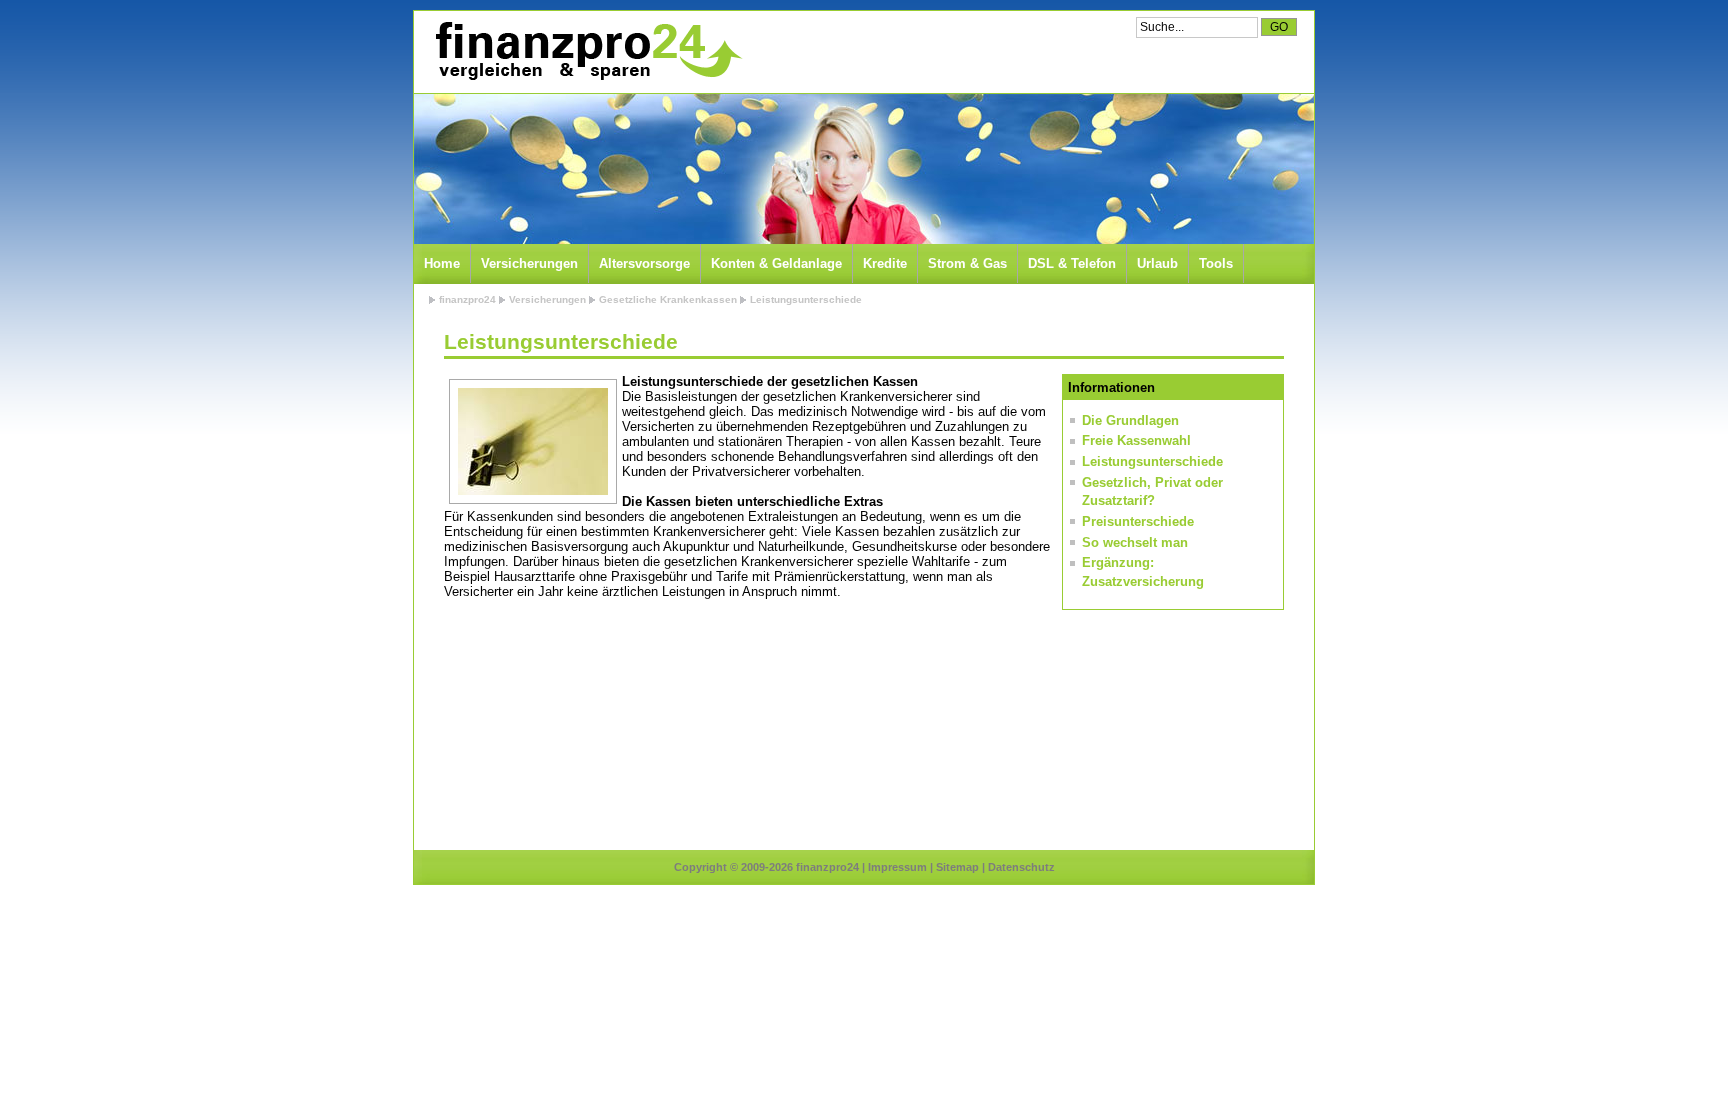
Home (442, 263)
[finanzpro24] (587, 51)
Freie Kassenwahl (1136, 440)
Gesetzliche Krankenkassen (668, 299)
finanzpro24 (467, 299)
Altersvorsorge (644, 263)
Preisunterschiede (1138, 521)
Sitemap (957, 867)
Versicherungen (529, 263)
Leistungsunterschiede (806, 299)
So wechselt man (1135, 542)
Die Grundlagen (1130, 420)
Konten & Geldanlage (776, 263)
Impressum (897, 867)
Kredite (885, 263)
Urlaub (1157, 263)
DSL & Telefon (1072, 263)
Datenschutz (1021, 867)
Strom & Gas (967, 263)
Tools (1216, 263)
